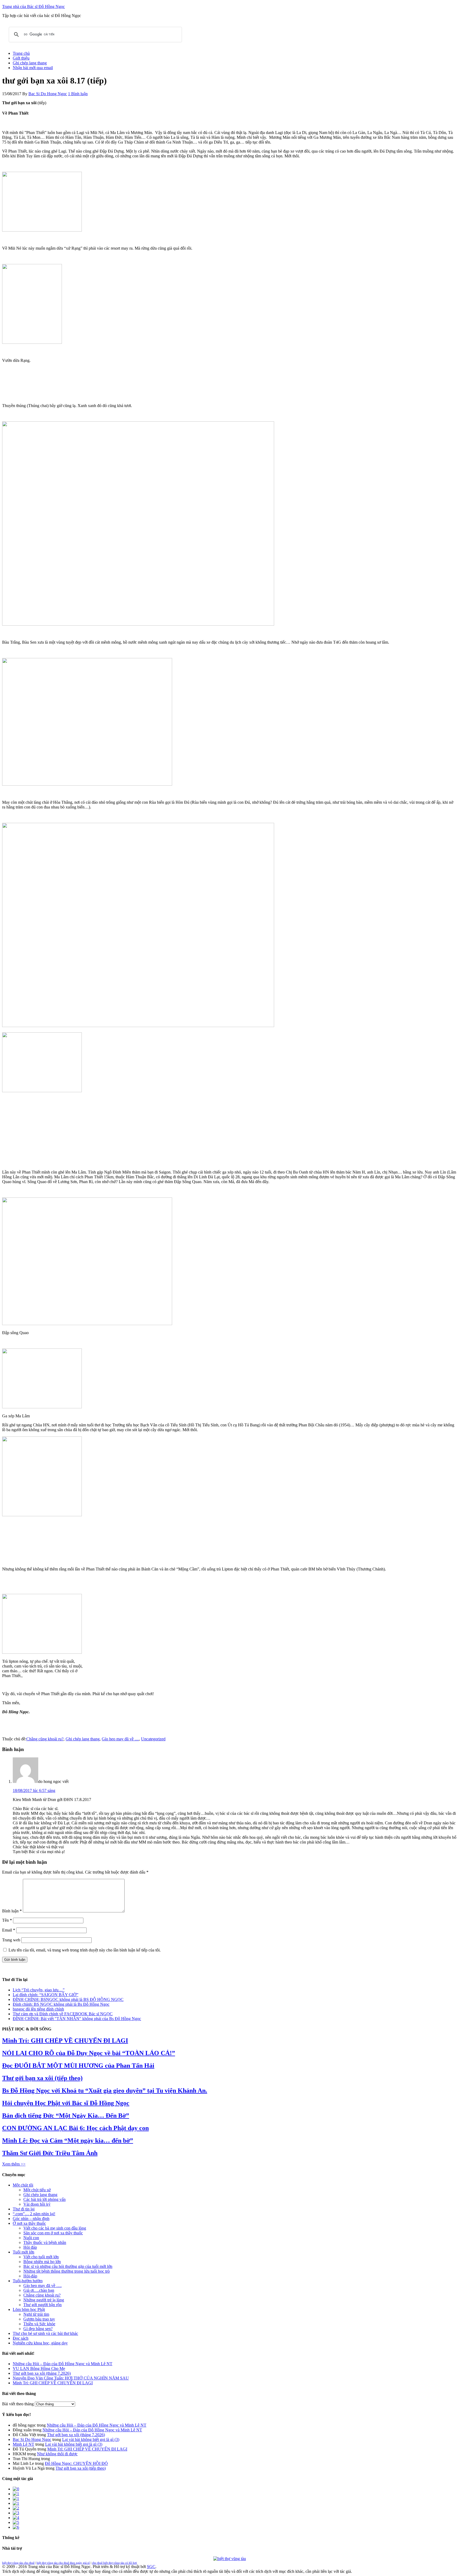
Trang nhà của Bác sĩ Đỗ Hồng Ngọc (33, 7)
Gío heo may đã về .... (120, 1739)
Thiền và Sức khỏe (39, 2324)
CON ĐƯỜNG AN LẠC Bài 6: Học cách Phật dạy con (75, 2128)
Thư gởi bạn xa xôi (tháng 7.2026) (42, 2373)
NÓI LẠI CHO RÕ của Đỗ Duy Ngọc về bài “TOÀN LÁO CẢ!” (89, 2053)
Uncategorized (153, 1739)
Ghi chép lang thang (83, 1739)
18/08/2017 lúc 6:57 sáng (34, 1790)
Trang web (11, 1940)
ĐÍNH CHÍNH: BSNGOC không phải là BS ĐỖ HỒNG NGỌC (68, 1999)
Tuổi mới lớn (24, 2252)
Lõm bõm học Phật (29, 2309)
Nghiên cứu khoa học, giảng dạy (40, 2343)
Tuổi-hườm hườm (28, 2281)
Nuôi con (31, 2238)
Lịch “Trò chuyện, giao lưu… (38, 1990)
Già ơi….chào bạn (39, 2290)
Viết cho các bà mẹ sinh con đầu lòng (55, 2228)
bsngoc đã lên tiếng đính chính (38, 2009)
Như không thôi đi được (57, 2454)
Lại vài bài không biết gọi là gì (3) (91, 2439)
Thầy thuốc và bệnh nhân (45, 2242)
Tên (7, 1920)
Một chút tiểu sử (37, 2190)
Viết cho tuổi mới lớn (41, 2257)
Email (9, 1930)
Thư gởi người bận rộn (42, 2305)
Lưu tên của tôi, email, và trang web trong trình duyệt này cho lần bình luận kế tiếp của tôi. (85, 1950)
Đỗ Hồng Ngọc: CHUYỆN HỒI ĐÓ (76, 2463)
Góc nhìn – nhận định (31, 2219)
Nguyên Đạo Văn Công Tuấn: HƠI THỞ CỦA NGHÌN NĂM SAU (71, 2378)
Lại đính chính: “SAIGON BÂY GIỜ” (46, 1995)
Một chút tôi (23, 2185)
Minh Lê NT (24, 2444)
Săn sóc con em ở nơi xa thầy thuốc (53, 2233)
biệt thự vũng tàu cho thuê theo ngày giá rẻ (63, 2563)
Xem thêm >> (14, 2164)
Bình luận (12, 1911)
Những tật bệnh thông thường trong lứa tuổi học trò (67, 2271)
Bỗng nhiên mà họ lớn (42, 2262)
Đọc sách (21, 2338)
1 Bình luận (78, 94)
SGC (151, 2567)
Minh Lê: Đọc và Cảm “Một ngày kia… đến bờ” (68, 2141)
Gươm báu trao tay (39, 2319)
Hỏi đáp (30, 2247)
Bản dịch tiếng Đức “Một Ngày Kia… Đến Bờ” (66, 2116)
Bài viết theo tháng (18, 2404)
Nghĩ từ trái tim (36, 2314)
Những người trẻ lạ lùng (44, 2300)
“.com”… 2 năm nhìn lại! (34, 2214)
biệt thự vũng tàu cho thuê (18, 2563)
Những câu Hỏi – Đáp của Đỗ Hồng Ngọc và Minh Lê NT (63, 2364)
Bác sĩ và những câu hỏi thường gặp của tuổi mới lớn (68, 2266)
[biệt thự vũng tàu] (230, 2559)
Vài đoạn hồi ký (37, 2204)
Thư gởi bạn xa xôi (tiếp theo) (42, 2078)
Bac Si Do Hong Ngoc (32, 2439)
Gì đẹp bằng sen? (38, 2329)
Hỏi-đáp (30, 2276)
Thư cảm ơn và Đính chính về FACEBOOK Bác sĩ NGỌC (63, 2014)
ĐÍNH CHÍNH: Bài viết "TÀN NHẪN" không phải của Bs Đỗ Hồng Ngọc (77, 2019)
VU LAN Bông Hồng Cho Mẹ (39, 2368)
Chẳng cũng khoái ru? (45, 1739)
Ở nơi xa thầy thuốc (29, 2223)
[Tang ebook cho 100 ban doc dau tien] (16, 2489)
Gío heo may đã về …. (42, 2286)
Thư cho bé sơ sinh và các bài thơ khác (45, 2333)
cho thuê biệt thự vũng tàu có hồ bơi (114, 2563)
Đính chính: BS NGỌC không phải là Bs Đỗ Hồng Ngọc (61, 2004)
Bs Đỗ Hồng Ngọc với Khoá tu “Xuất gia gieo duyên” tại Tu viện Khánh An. (105, 2091)
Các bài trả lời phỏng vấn (44, 2199)
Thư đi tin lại (24, 2209)
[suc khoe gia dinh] (16, 2503)
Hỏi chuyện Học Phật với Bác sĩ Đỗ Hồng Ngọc (66, 2103)
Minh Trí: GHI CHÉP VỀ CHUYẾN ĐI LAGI (65, 2041)
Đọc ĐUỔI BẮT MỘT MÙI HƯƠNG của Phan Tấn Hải (78, 2066)
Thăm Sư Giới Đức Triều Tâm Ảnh (50, 2153)
